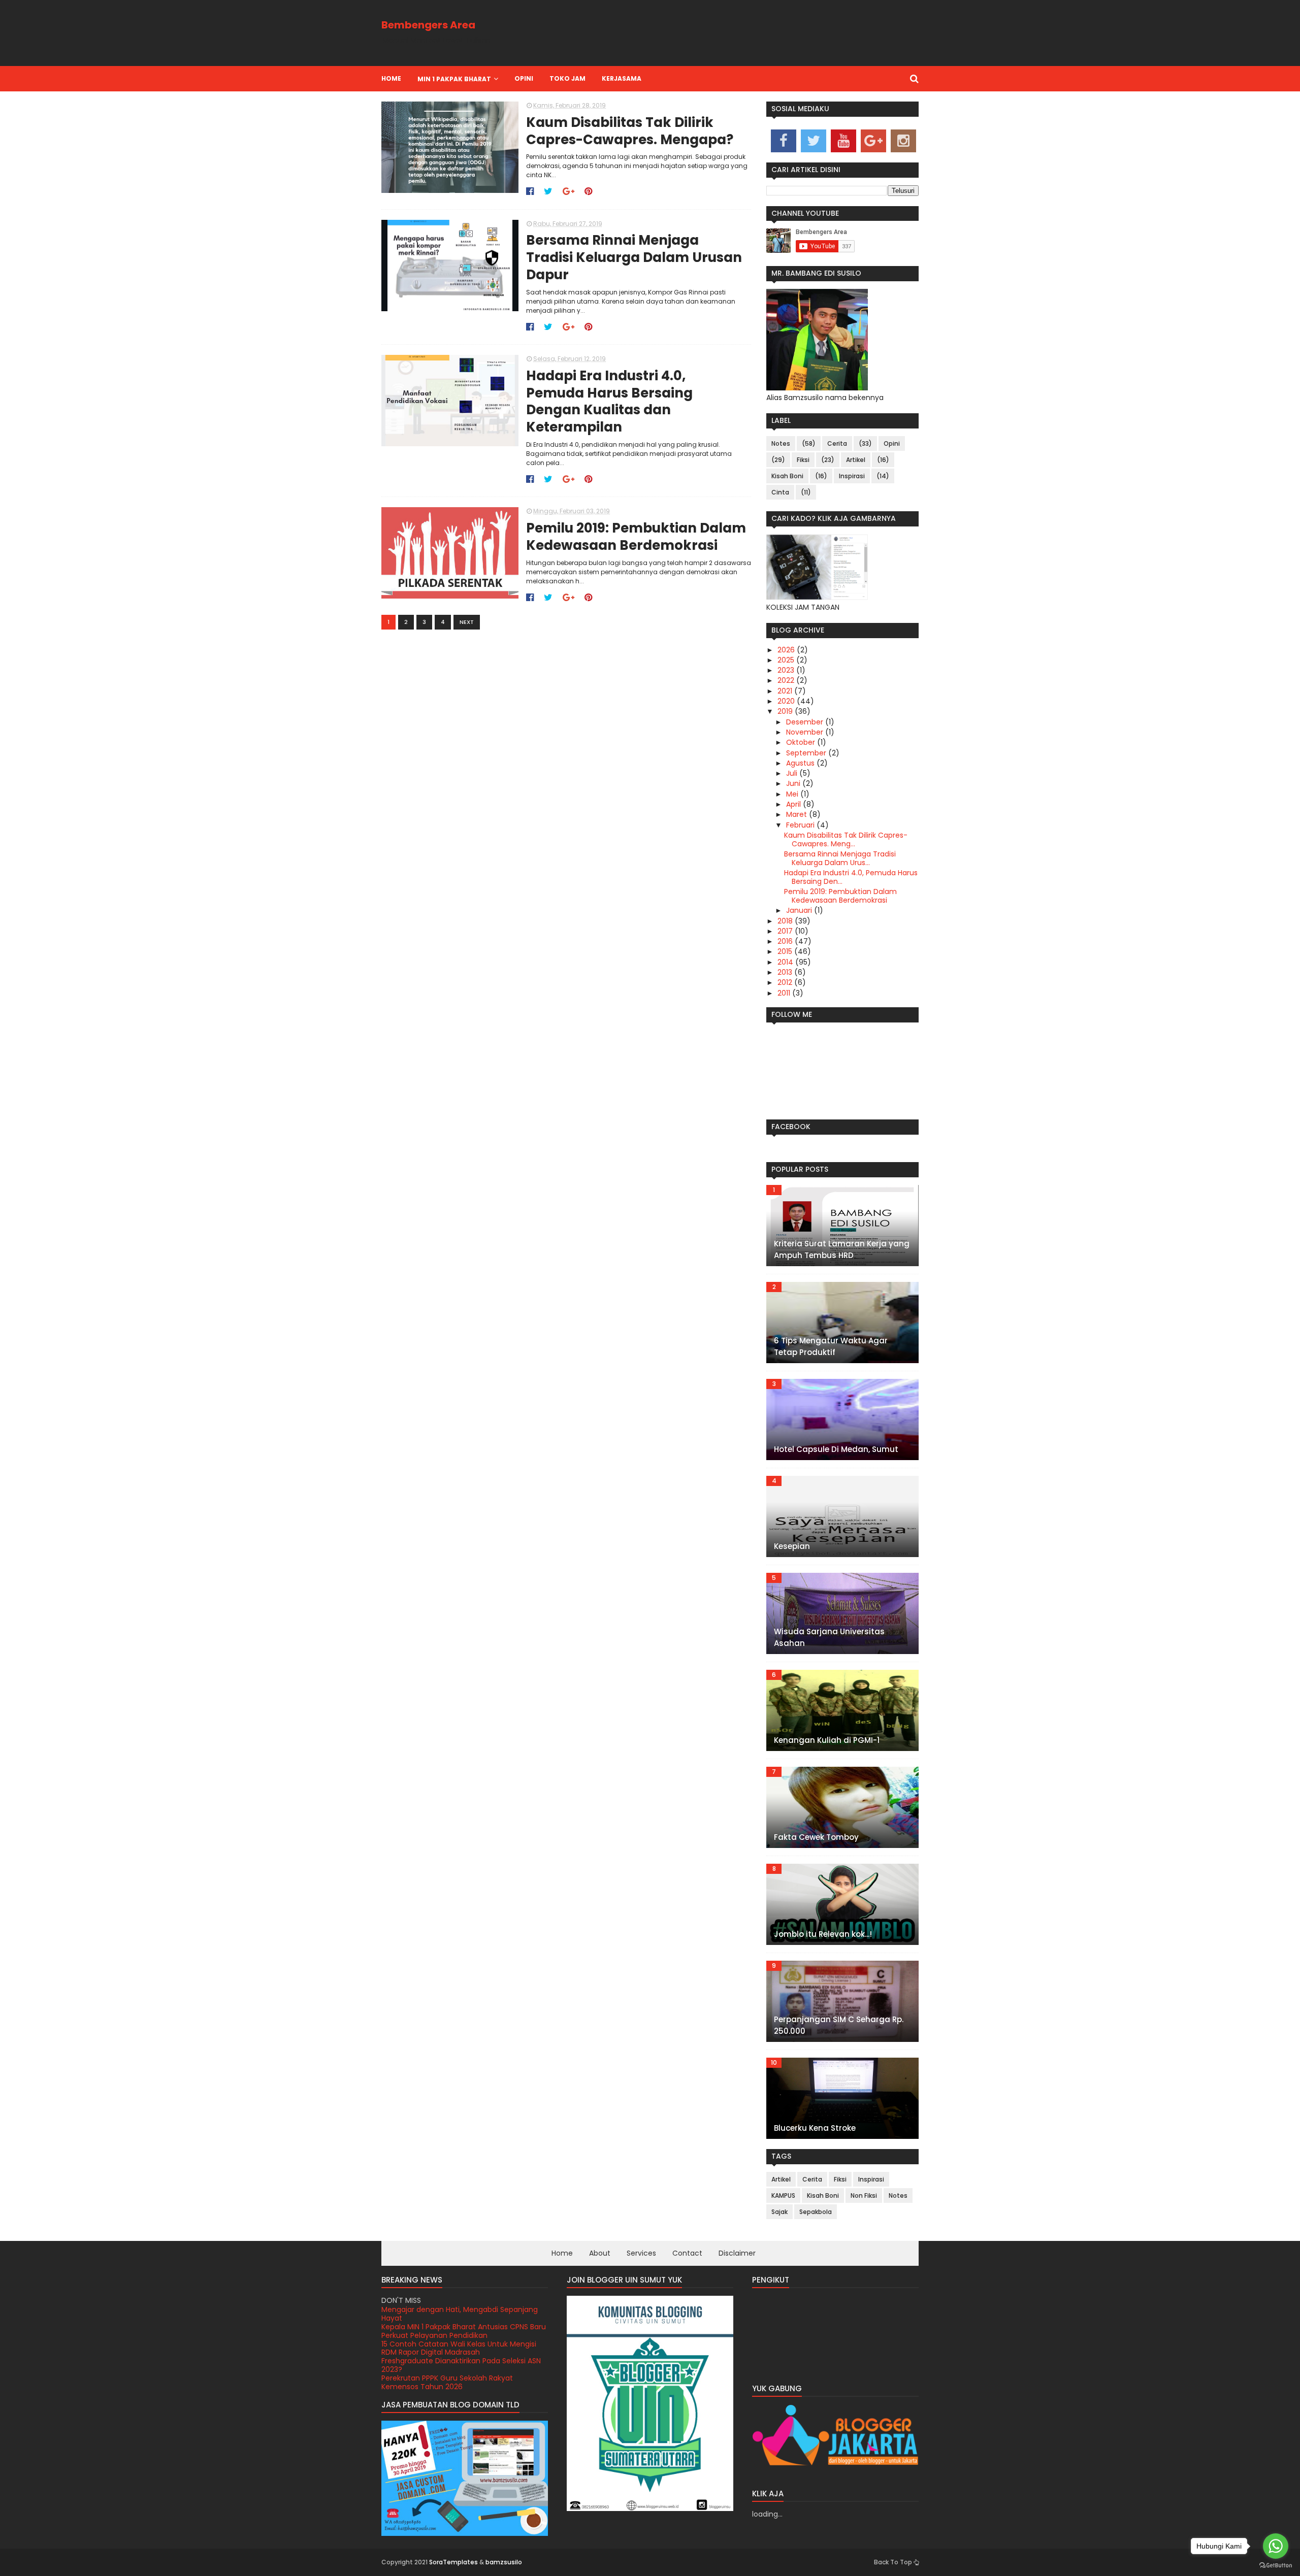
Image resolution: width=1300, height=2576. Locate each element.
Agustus (801, 763)
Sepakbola (816, 2212)
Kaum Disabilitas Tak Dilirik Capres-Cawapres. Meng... (846, 839)
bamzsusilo (504, 2562)
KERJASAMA (622, 78)
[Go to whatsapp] (1276, 2546)
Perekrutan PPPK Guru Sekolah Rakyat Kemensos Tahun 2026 (447, 2365)
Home (391, 78)
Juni (794, 783)
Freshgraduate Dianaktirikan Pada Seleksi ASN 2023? (461, 2348)
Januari (800, 910)
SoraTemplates (453, 2562)
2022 (787, 680)
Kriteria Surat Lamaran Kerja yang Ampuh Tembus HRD (842, 1249)
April (794, 804)
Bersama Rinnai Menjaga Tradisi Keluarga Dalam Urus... (840, 858)
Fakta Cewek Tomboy (816, 1837)
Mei (793, 794)
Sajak (779, 2212)
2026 (787, 650)
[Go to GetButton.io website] (1276, 2566)
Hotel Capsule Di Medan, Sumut (836, 1449)
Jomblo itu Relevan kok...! (823, 1934)
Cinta (780, 492)
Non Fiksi (864, 2195)
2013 (786, 972)
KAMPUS (783, 2195)
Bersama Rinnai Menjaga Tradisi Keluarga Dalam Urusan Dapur (634, 258)
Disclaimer (737, 2253)
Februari (801, 825)
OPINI (524, 78)
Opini (892, 443)
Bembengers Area (428, 25)
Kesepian (792, 1546)
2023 (787, 670)
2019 (786, 711)
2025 (787, 660)
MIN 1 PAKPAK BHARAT (454, 79)
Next (467, 622)
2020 (787, 701)
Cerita (837, 443)
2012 (786, 982)
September (807, 753)
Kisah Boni (787, 476)
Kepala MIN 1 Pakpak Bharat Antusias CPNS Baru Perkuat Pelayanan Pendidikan (464, 2314)
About (600, 2253)
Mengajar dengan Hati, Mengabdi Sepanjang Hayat (460, 2382)
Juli (793, 773)
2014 (786, 962)
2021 (786, 691)
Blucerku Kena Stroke (815, 2128)
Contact (687, 2253)
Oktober (802, 742)
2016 (786, 941)
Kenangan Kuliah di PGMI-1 (827, 1740)
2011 (785, 993)
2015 (786, 951)
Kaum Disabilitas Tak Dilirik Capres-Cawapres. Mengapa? (630, 131)
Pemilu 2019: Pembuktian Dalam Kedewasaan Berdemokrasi (636, 537)
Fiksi (803, 460)
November (806, 732)
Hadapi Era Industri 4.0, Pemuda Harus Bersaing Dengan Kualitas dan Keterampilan (609, 402)
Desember (806, 722)
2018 (786, 921)
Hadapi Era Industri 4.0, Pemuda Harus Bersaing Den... (851, 877)
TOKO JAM (567, 78)
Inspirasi (852, 476)
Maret (798, 814)
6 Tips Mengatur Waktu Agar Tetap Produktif (831, 1346)
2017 (786, 931)
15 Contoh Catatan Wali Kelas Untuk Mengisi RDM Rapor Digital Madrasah (459, 2331)
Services (641, 2253)
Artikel (856, 460)
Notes (781, 443)
